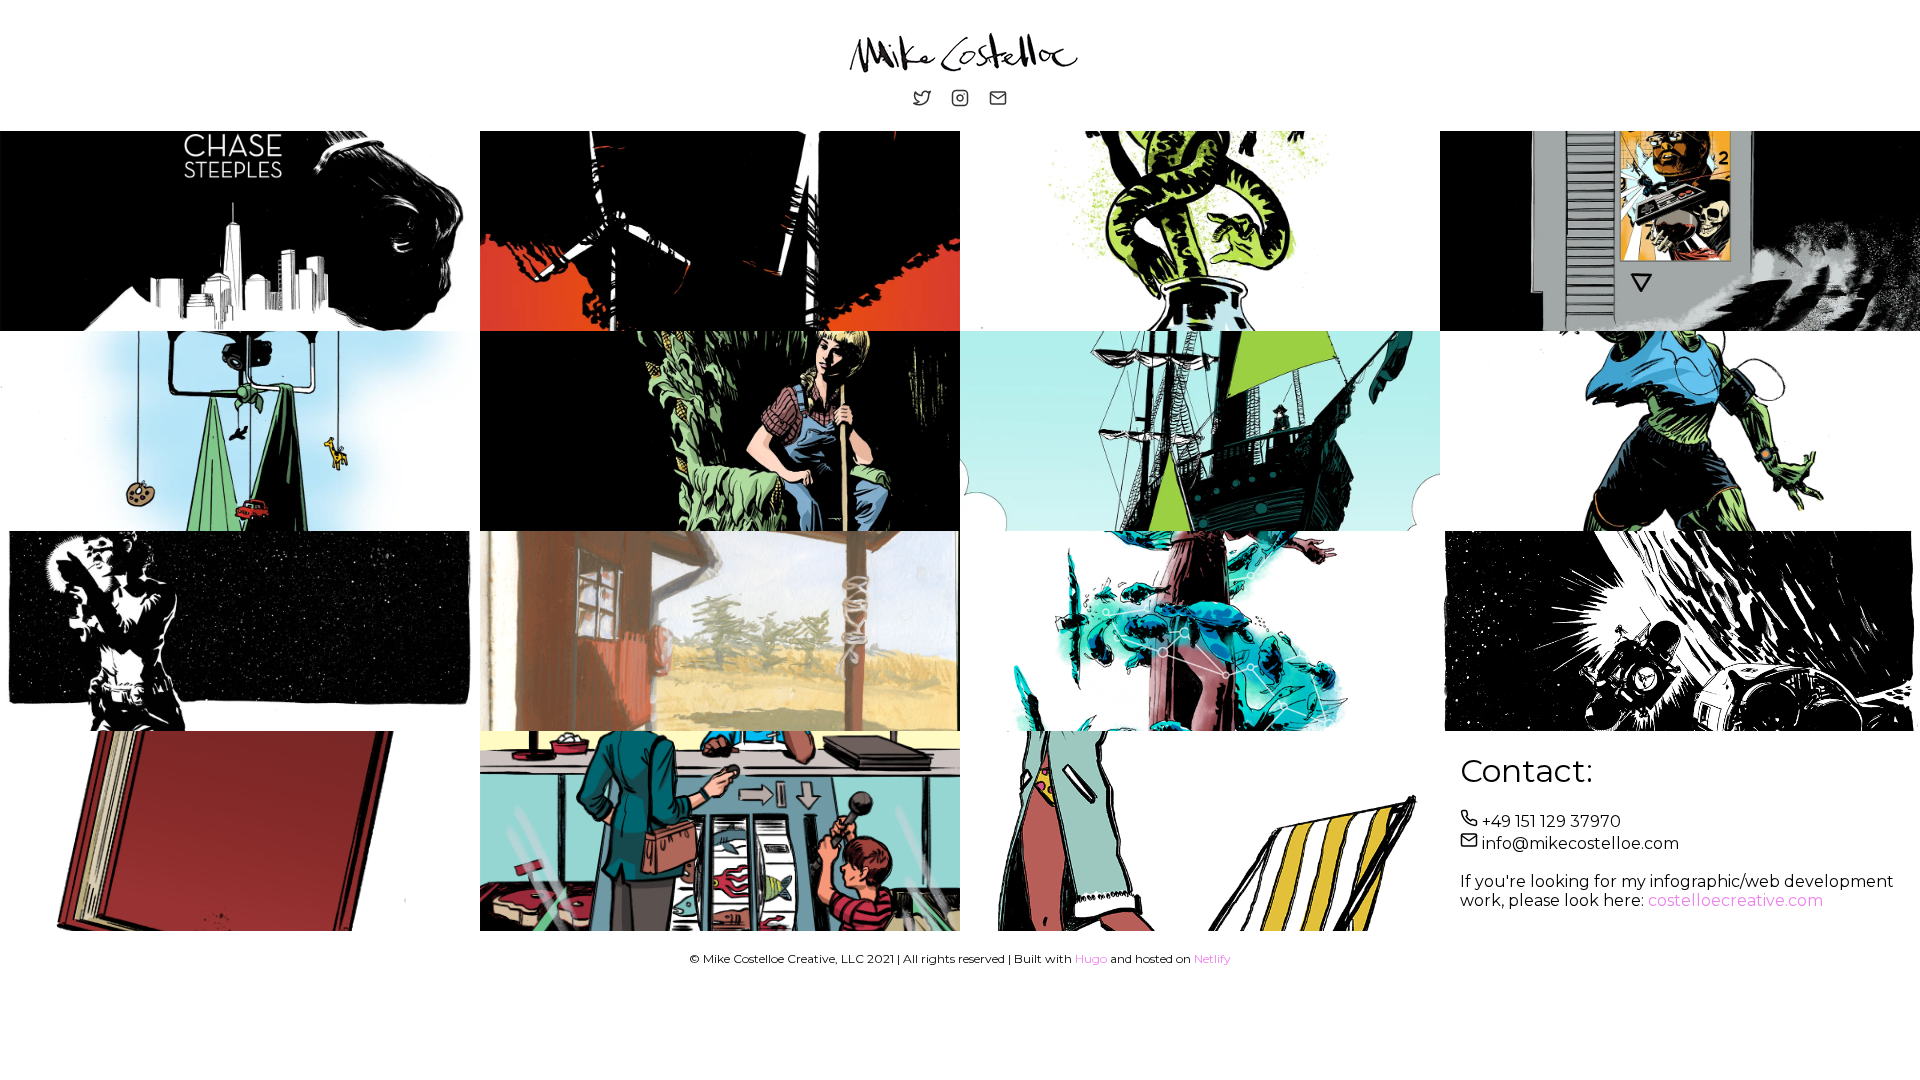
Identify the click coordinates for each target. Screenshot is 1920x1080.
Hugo (1091, 958)
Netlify (1212, 958)
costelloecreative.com (1735, 900)
